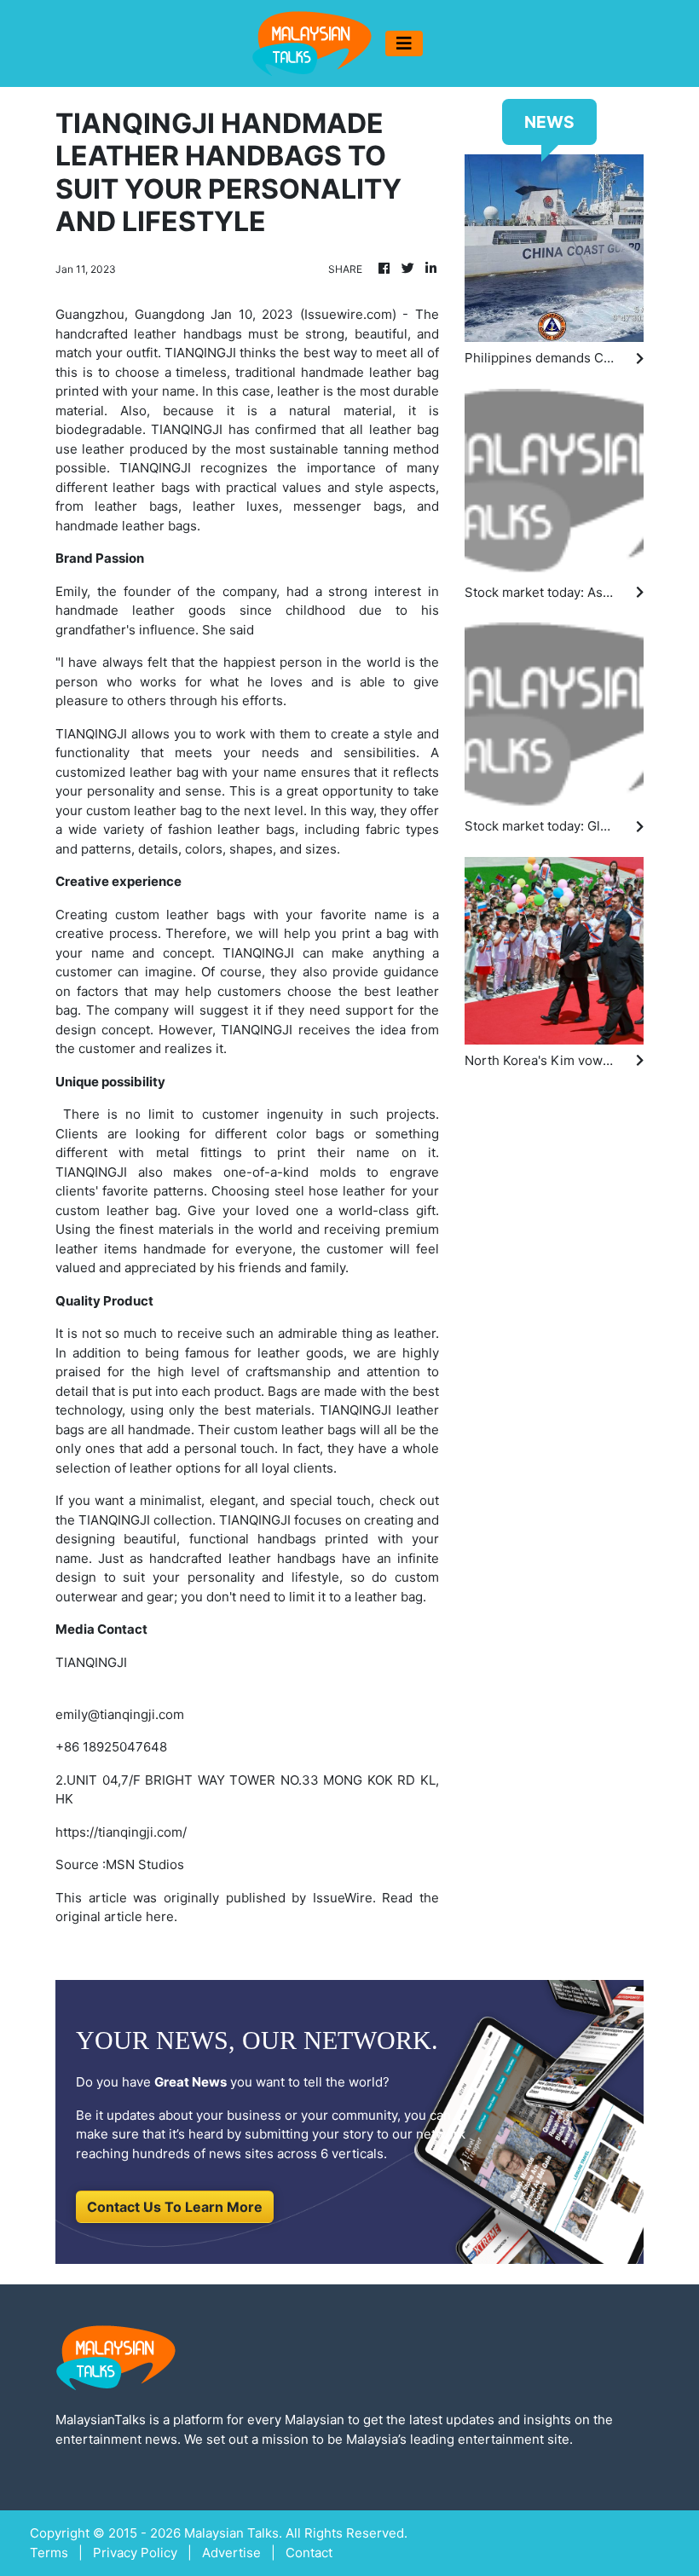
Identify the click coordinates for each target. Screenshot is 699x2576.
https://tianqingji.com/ (121, 1832)
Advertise (231, 2553)
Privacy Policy (135, 2553)
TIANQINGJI (200, 353)
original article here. (116, 1916)
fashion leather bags (232, 829)
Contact (309, 2553)
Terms (49, 2553)
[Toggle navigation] (404, 43)
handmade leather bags (126, 526)
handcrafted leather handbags (242, 1558)
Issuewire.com (348, 314)
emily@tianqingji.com (120, 1714)
